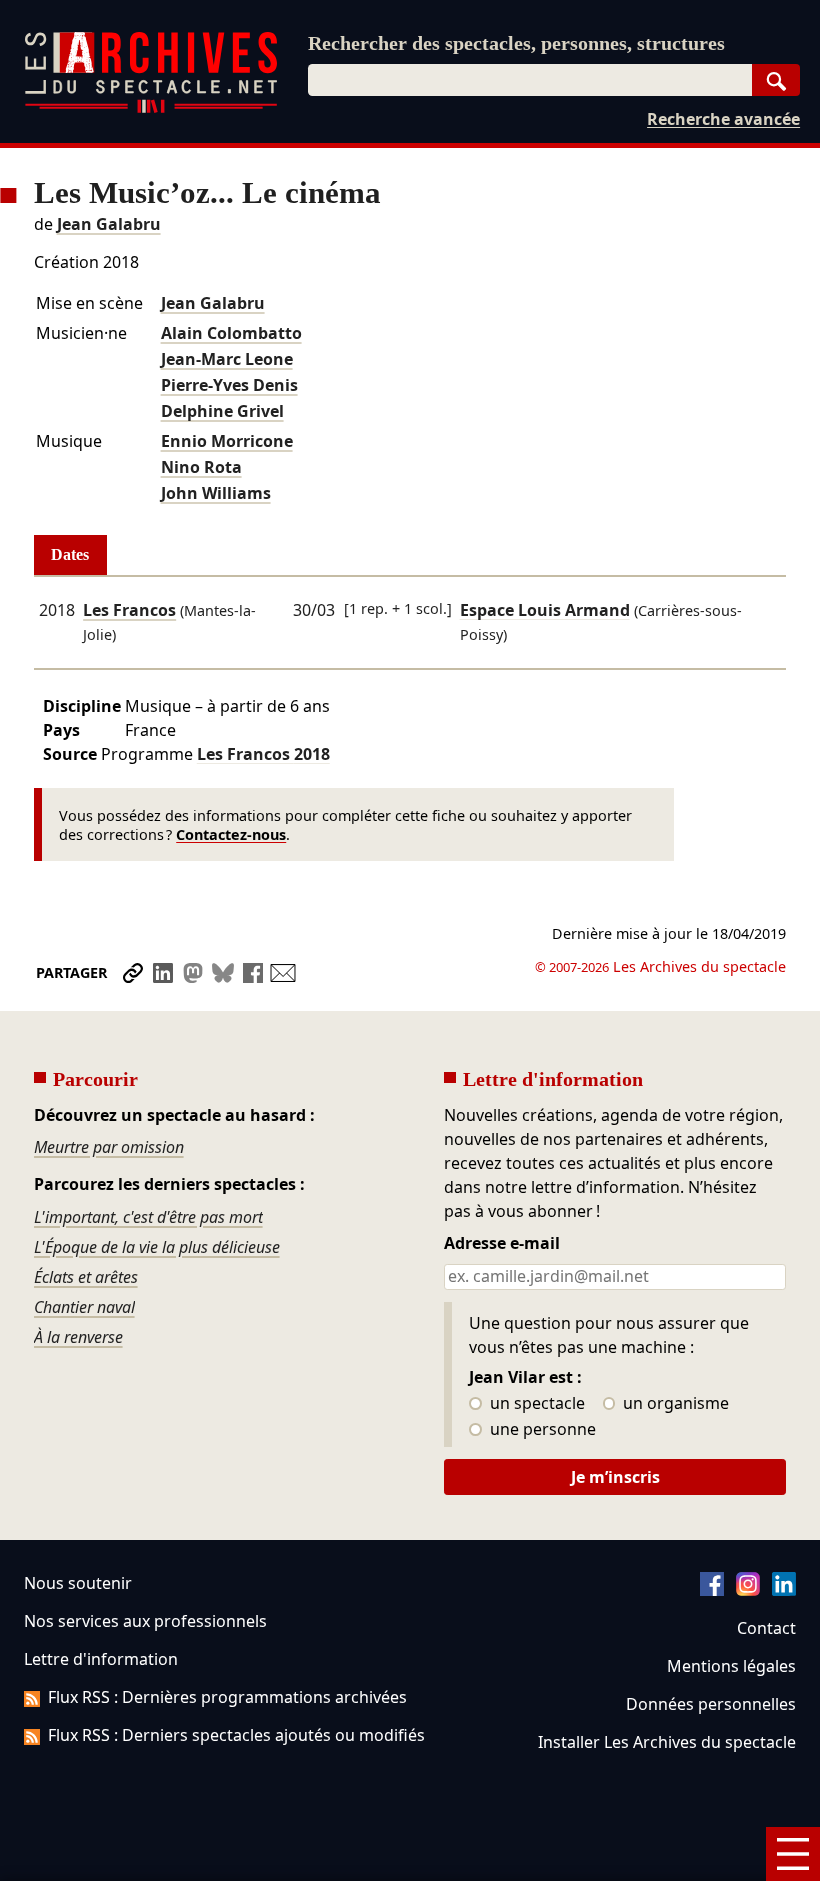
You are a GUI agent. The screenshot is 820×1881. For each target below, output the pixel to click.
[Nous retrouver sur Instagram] (748, 1590)
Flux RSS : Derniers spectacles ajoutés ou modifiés (236, 1735)
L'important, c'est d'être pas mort (148, 1217)
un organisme (674, 1404)
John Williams (216, 493)
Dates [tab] (70, 554)
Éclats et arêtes (86, 1277)
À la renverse (78, 1337)
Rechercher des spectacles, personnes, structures (516, 43)
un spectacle (535, 1404)
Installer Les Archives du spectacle (667, 1742)
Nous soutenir (78, 1583)
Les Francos (129, 610)
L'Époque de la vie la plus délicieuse (157, 1247)
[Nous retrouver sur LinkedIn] (784, 1590)
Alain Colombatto (231, 333)
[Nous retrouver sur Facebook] (712, 1590)
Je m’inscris (615, 1477)
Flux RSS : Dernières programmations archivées (227, 1697)
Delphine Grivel (222, 411)
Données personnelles (711, 1704)
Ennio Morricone (227, 441)
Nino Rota (201, 467)
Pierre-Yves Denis (229, 385)
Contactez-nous (231, 834)
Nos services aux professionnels (145, 1621)
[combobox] (530, 80)
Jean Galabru (109, 224)
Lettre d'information (101, 1659)
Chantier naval (84, 1307)
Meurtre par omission (109, 1147)
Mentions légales (731, 1666)
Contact (766, 1628)
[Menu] (793, 1854)
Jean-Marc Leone (227, 359)
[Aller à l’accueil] (151, 108)
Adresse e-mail (502, 1244)
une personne (541, 1430)
